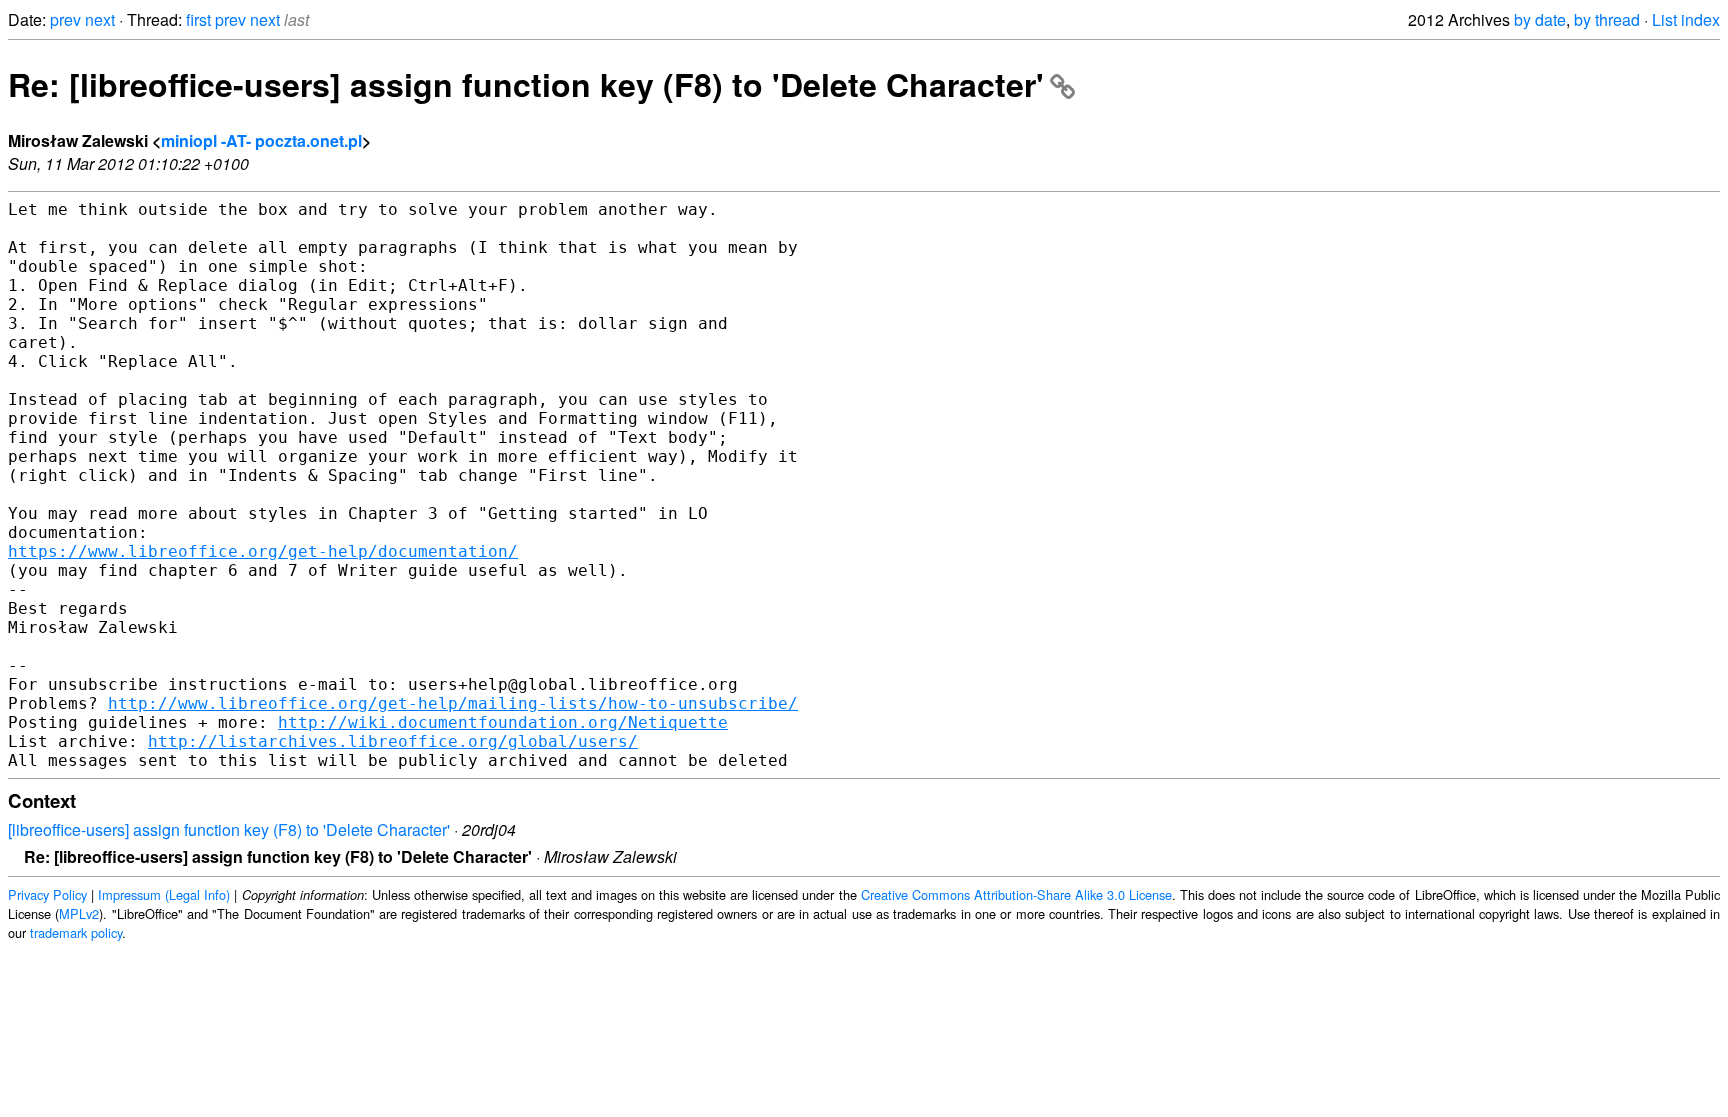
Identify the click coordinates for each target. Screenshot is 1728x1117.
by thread (1607, 19)
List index (1686, 19)
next (100, 19)
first (198, 19)
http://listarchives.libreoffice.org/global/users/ (393, 741)
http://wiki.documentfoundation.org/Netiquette (503, 722)
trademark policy (76, 932)
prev (65, 19)
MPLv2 (79, 913)
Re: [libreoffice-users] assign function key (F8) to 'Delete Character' (526, 84)
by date (1540, 19)
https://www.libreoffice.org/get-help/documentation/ (263, 551)
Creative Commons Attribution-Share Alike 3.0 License (1016, 894)
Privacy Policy (47, 894)
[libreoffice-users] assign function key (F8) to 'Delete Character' (229, 829)
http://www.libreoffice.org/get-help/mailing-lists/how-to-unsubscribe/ (453, 703)
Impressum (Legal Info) (164, 894)
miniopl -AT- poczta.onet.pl (261, 140)
